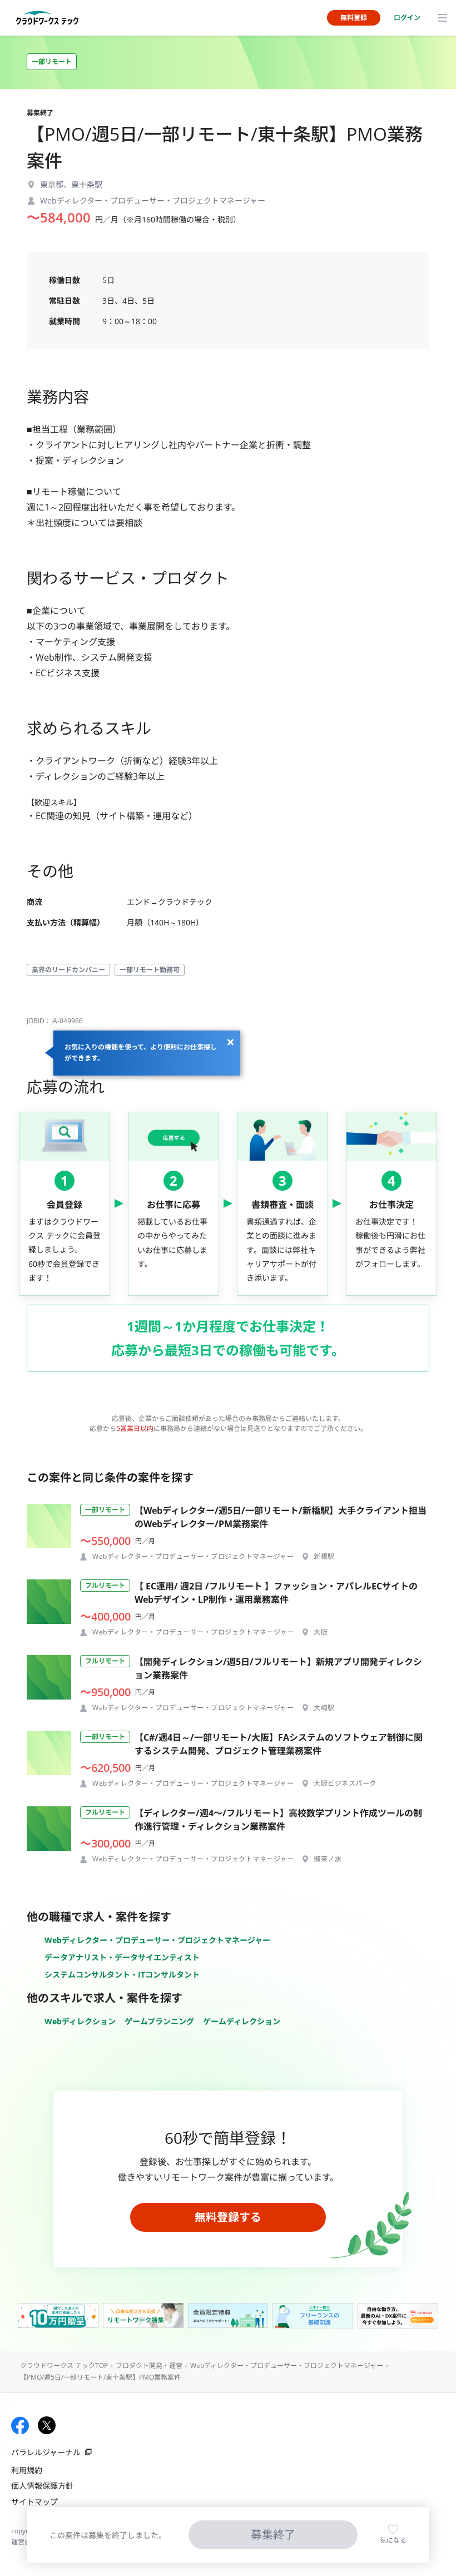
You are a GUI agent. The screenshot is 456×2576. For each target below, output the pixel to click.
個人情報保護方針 (42, 2486)
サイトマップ (34, 2502)
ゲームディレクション (242, 2021)
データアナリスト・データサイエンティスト (122, 1957)
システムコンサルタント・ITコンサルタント (122, 1975)
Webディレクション (80, 2021)
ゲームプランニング (159, 2021)
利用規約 (27, 2470)
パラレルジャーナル (46, 2452)
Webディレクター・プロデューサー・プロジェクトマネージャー (157, 1940)
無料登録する (228, 2217)
